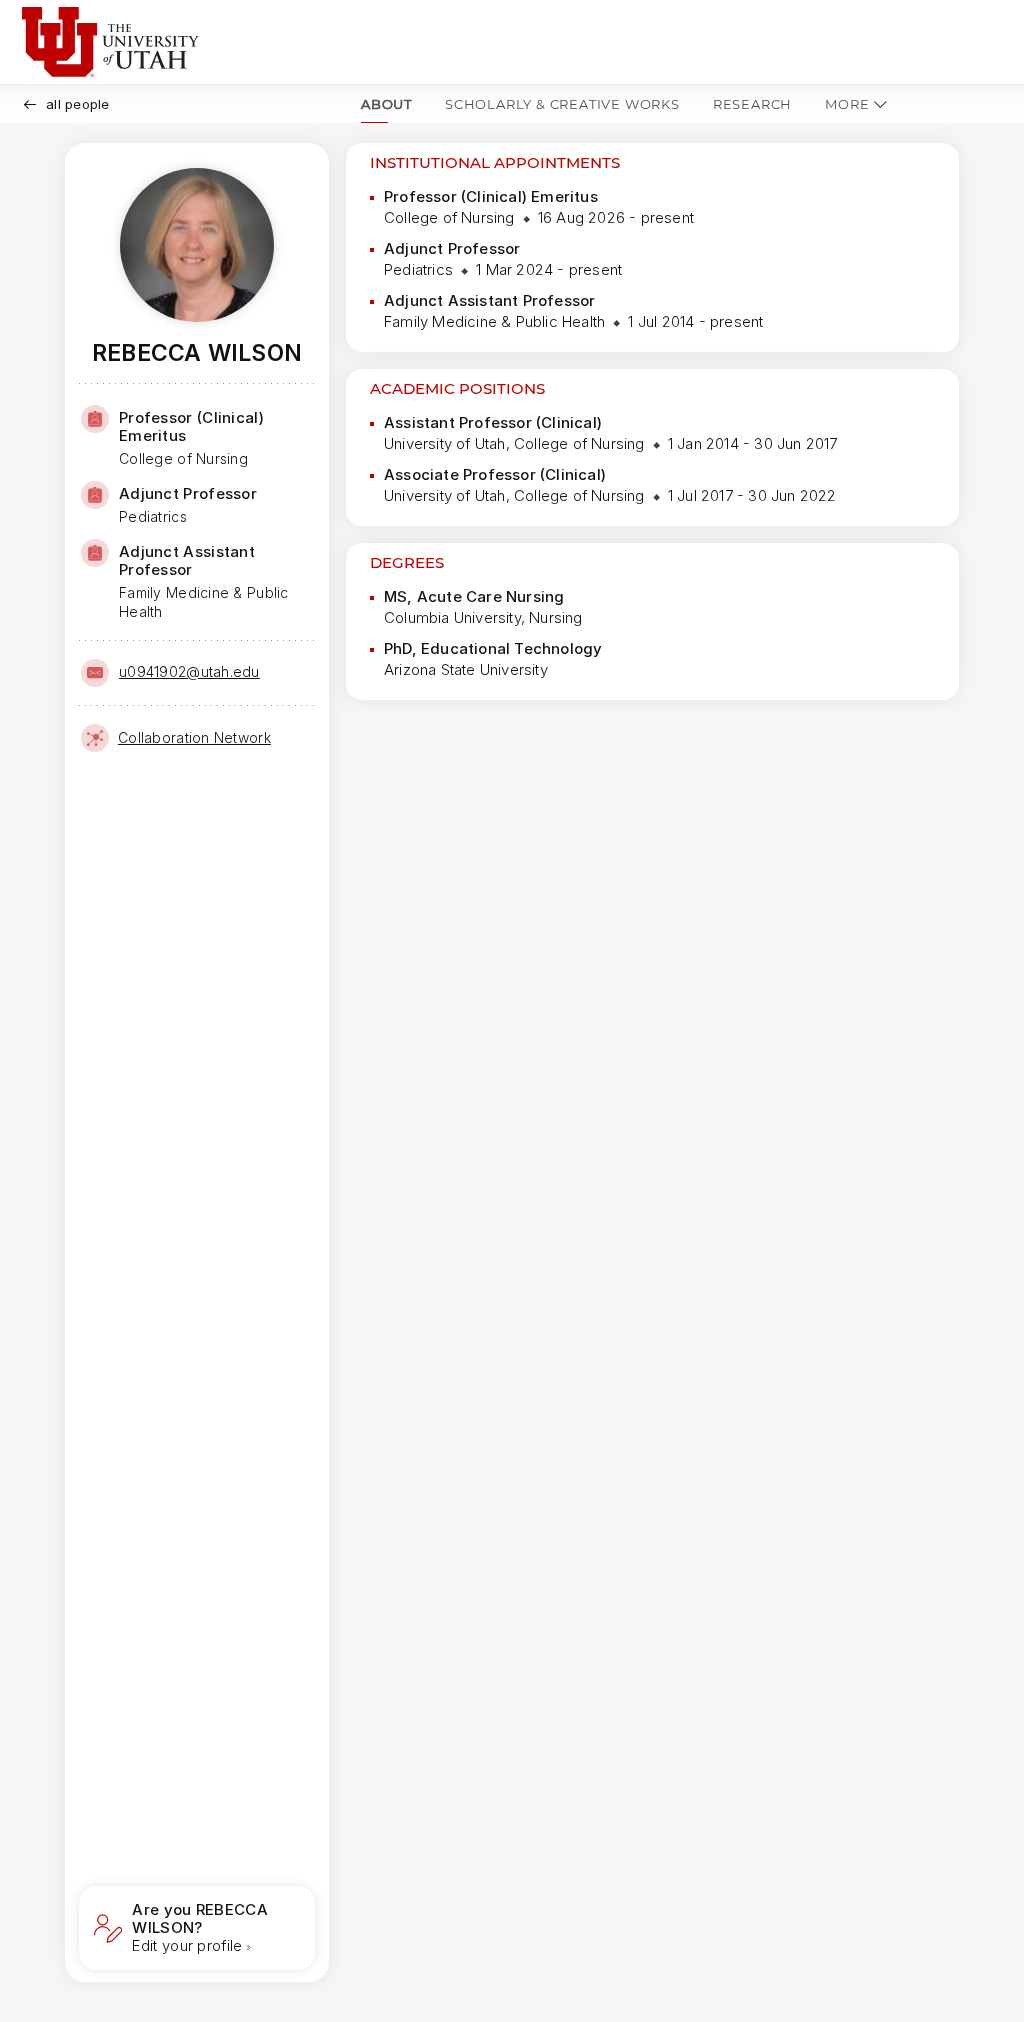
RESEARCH (752, 104)
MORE (847, 104)
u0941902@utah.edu (189, 671)
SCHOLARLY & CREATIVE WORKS (562, 104)
